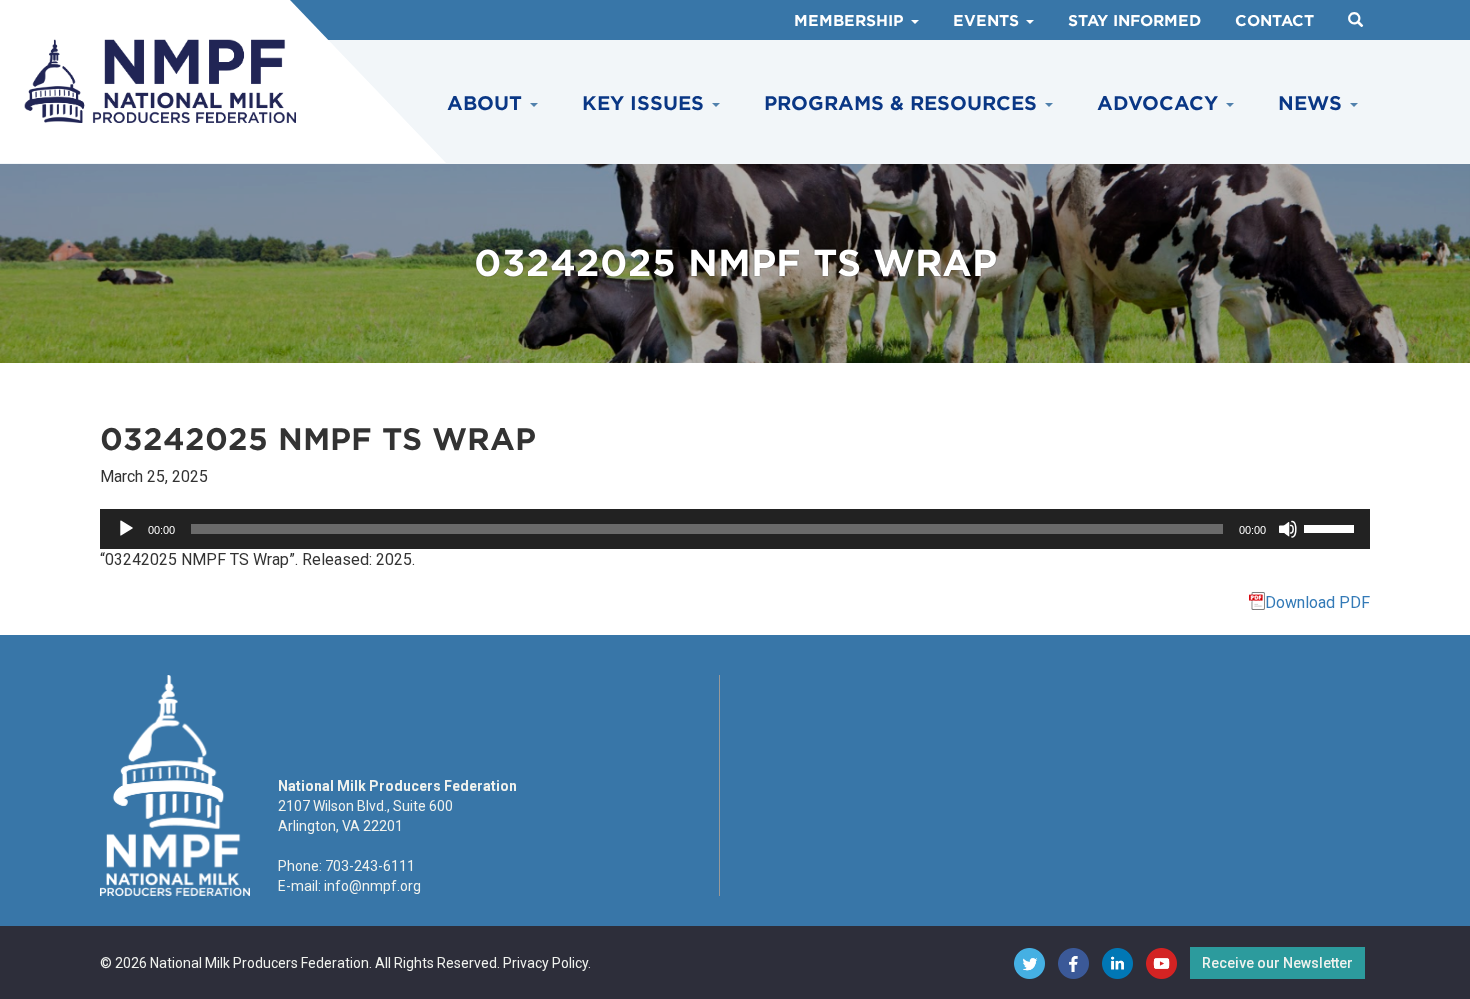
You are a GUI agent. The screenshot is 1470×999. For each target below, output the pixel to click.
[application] (735, 529)
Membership (851, 21)
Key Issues (646, 103)
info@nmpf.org (372, 886)
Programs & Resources (903, 103)
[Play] (126, 529)
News (1313, 103)
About (487, 103)
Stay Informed (1134, 21)
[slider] (1332, 527)
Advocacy (1160, 103)
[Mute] (1288, 529)
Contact (1274, 21)
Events (988, 21)
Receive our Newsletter (1277, 963)
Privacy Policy (545, 963)
